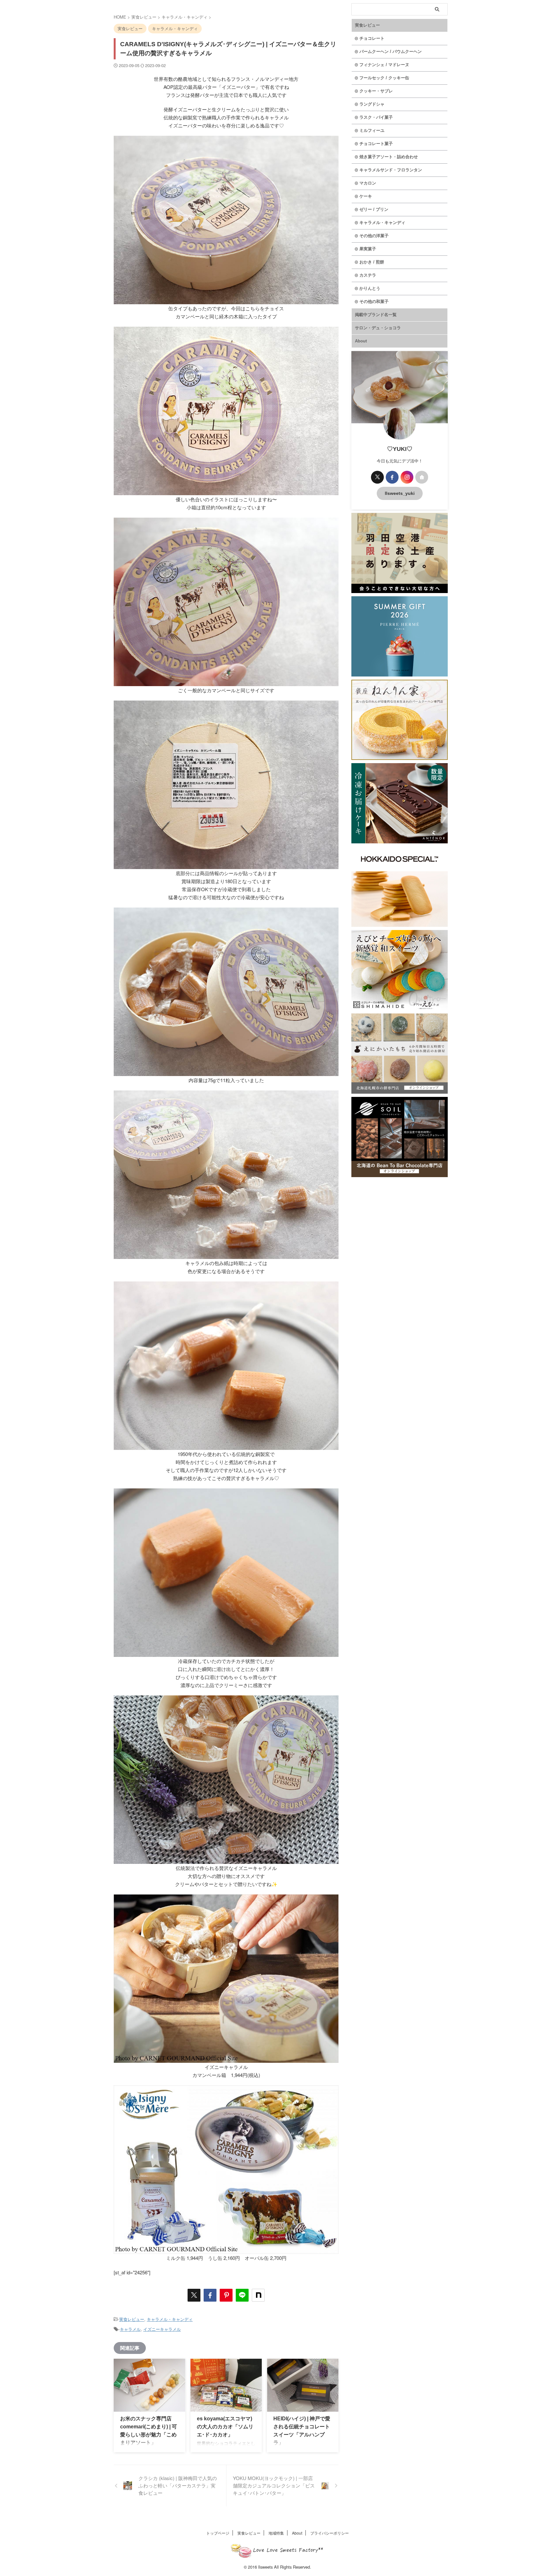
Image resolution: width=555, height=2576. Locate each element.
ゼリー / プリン (374, 209)
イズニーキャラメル (162, 2329)
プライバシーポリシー (330, 2533)
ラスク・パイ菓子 (376, 117)
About (361, 341)
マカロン (368, 183)
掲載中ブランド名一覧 (376, 315)
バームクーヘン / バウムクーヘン (391, 52)
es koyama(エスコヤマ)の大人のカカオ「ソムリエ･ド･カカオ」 (225, 2427)
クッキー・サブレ (376, 91)
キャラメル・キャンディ (170, 2319)
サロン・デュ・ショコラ (378, 328)
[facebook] (210, 2295)
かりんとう (370, 288)
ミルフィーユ (372, 130)
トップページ (218, 2533)
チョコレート (372, 38)
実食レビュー (132, 2319)
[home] (422, 477)
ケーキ (366, 196)
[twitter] (194, 2295)
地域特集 (276, 2533)
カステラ (368, 275)
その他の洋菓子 (374, 236)
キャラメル (130, 2329)
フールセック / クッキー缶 (384, 78)
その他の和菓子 (374, 302)
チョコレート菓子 (376, 144)
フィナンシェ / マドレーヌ (384, 65)
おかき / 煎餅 (372, 262)
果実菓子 (368, 249)
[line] (242, 2295)
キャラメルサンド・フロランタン (391, 170)
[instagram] (407, 477)
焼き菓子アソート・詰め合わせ (389, 157)
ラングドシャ (372, 104)
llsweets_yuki (400, 493)
